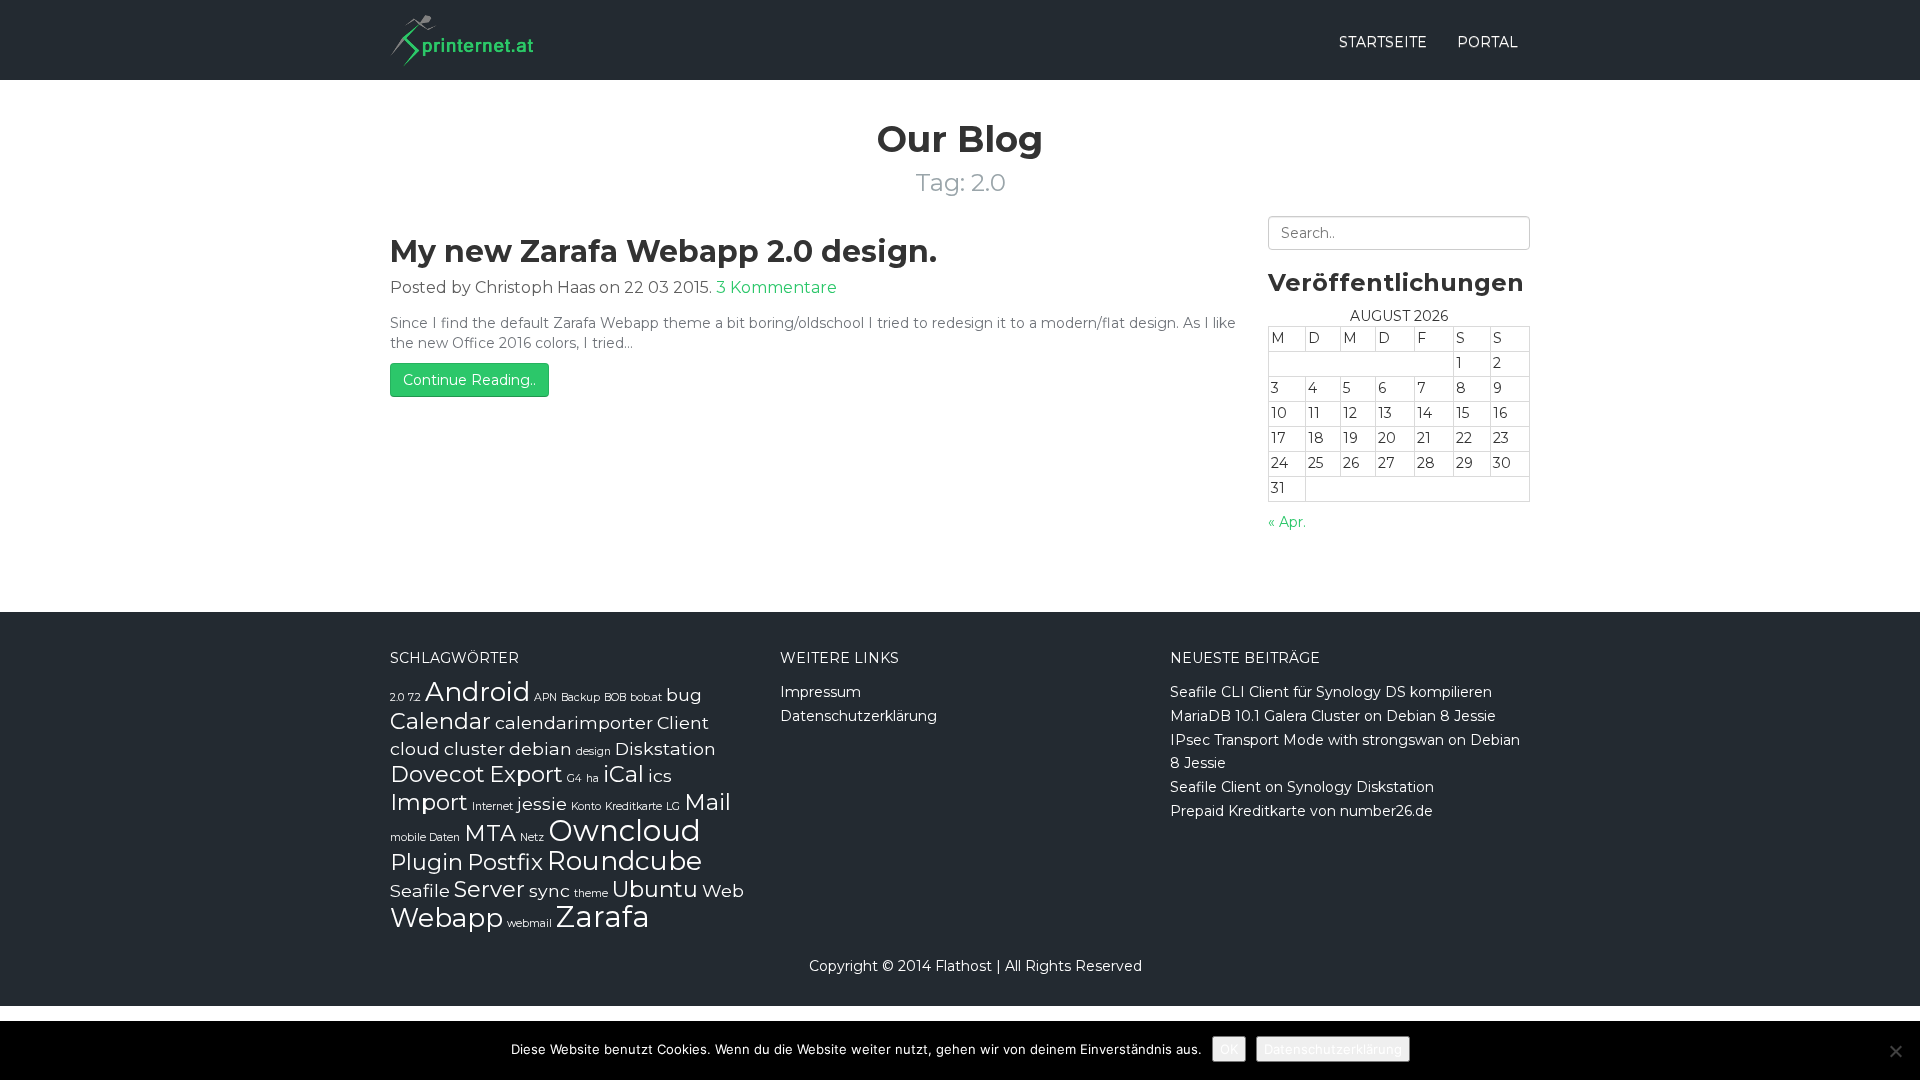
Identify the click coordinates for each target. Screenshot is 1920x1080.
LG (673, 806)
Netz (532, 837)
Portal (1487, 42)
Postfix (505, 862)
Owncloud (624, 830)
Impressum (820, 692)
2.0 (397, 697)
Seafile (420, 890)
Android (477, 692)
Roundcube (624, 861)
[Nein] (1895, 1051)
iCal (623, 774)
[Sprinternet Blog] (461, 25)
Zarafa (603, 916)
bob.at (646, 697)
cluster (474, 748)
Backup (580, 697)
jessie (542, 803)
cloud (415, 748)
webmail (529, 923)
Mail (707, 802)
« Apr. (1287, 522)
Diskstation (665, 748)
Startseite (1383, 42)
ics (660, 775)
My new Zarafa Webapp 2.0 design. (663, 251)
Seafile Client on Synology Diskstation (1302, 787)
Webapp (446, 918)
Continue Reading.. (469, 380)
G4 (574, 778)
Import (429, 802)
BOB (615, 697)
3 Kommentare (776, 287)
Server (489, 889)
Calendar (440, 721)
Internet (492, 806)
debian (540, 748)
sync (549, 890)
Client (683, 722)
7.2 (414, 697)
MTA (490, 833)
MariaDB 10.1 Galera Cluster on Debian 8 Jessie (1333, 716)
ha (592, 778)
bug (684, 694)
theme (591, 893)
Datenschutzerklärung (858, 716)
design (593, 751)
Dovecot (437, 774)
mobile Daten (425, 837)
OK (1229, 1049)
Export (526, 774)
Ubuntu (655, 889)
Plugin (426, 862)
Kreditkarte (633, 806)
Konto (586, 806)
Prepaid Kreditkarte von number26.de (1301, 811)
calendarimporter (574, 722)
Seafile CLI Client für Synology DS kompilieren (1331, 692)
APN (545, 697)
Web (723, 890)
